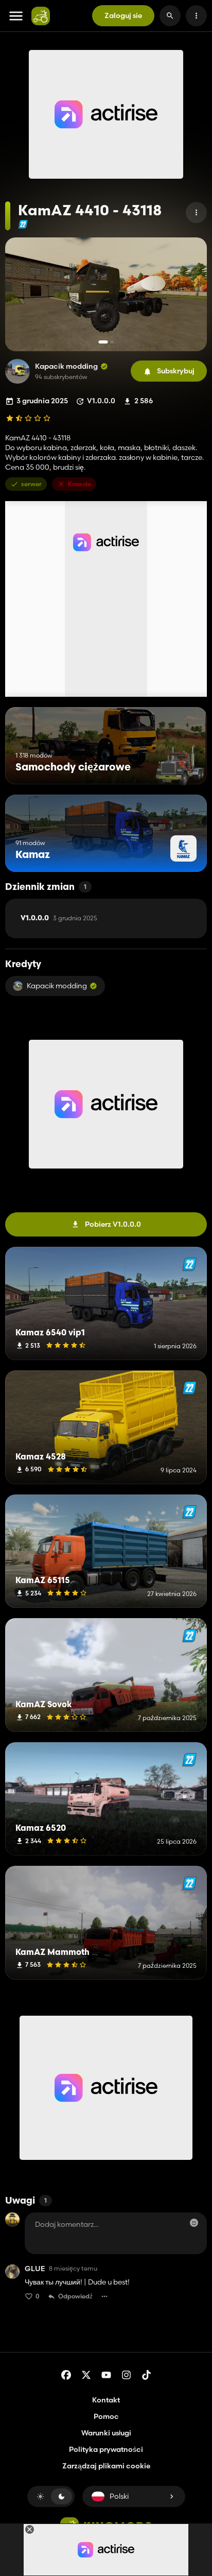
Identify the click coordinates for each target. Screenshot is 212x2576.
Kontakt (106, 2400)
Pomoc (106, 2416)
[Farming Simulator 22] (23, 224)
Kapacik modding (66, 366)
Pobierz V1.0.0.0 (113, 1224)
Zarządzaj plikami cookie (106, 2466)
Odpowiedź (75, 2296)
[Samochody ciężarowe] (180, 765)
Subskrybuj (176, 371)
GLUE (35, 2269)
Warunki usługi (106, 2433)
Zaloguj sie (123, 15)
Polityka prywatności (106, 2449)
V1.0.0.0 (59, 918)
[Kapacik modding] (17, 371)
